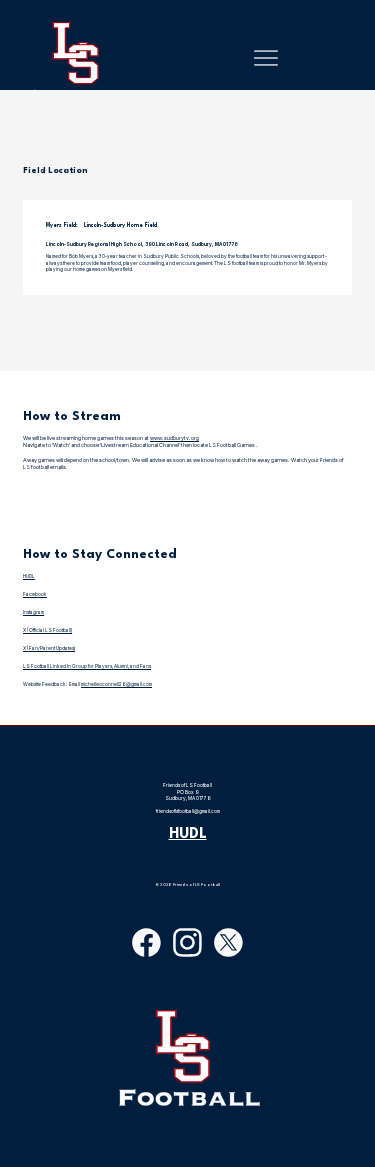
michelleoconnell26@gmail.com (116, 684)
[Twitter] (228, 942)
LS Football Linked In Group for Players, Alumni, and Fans (87, 666)
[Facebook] (146, 942)
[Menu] (266, 58)
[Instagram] (187, 942)
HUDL (29, 576)
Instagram (33, 612)
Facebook (35, 594)
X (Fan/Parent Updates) (49, 648)
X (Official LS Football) (47, 630)
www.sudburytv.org (174, 438)
